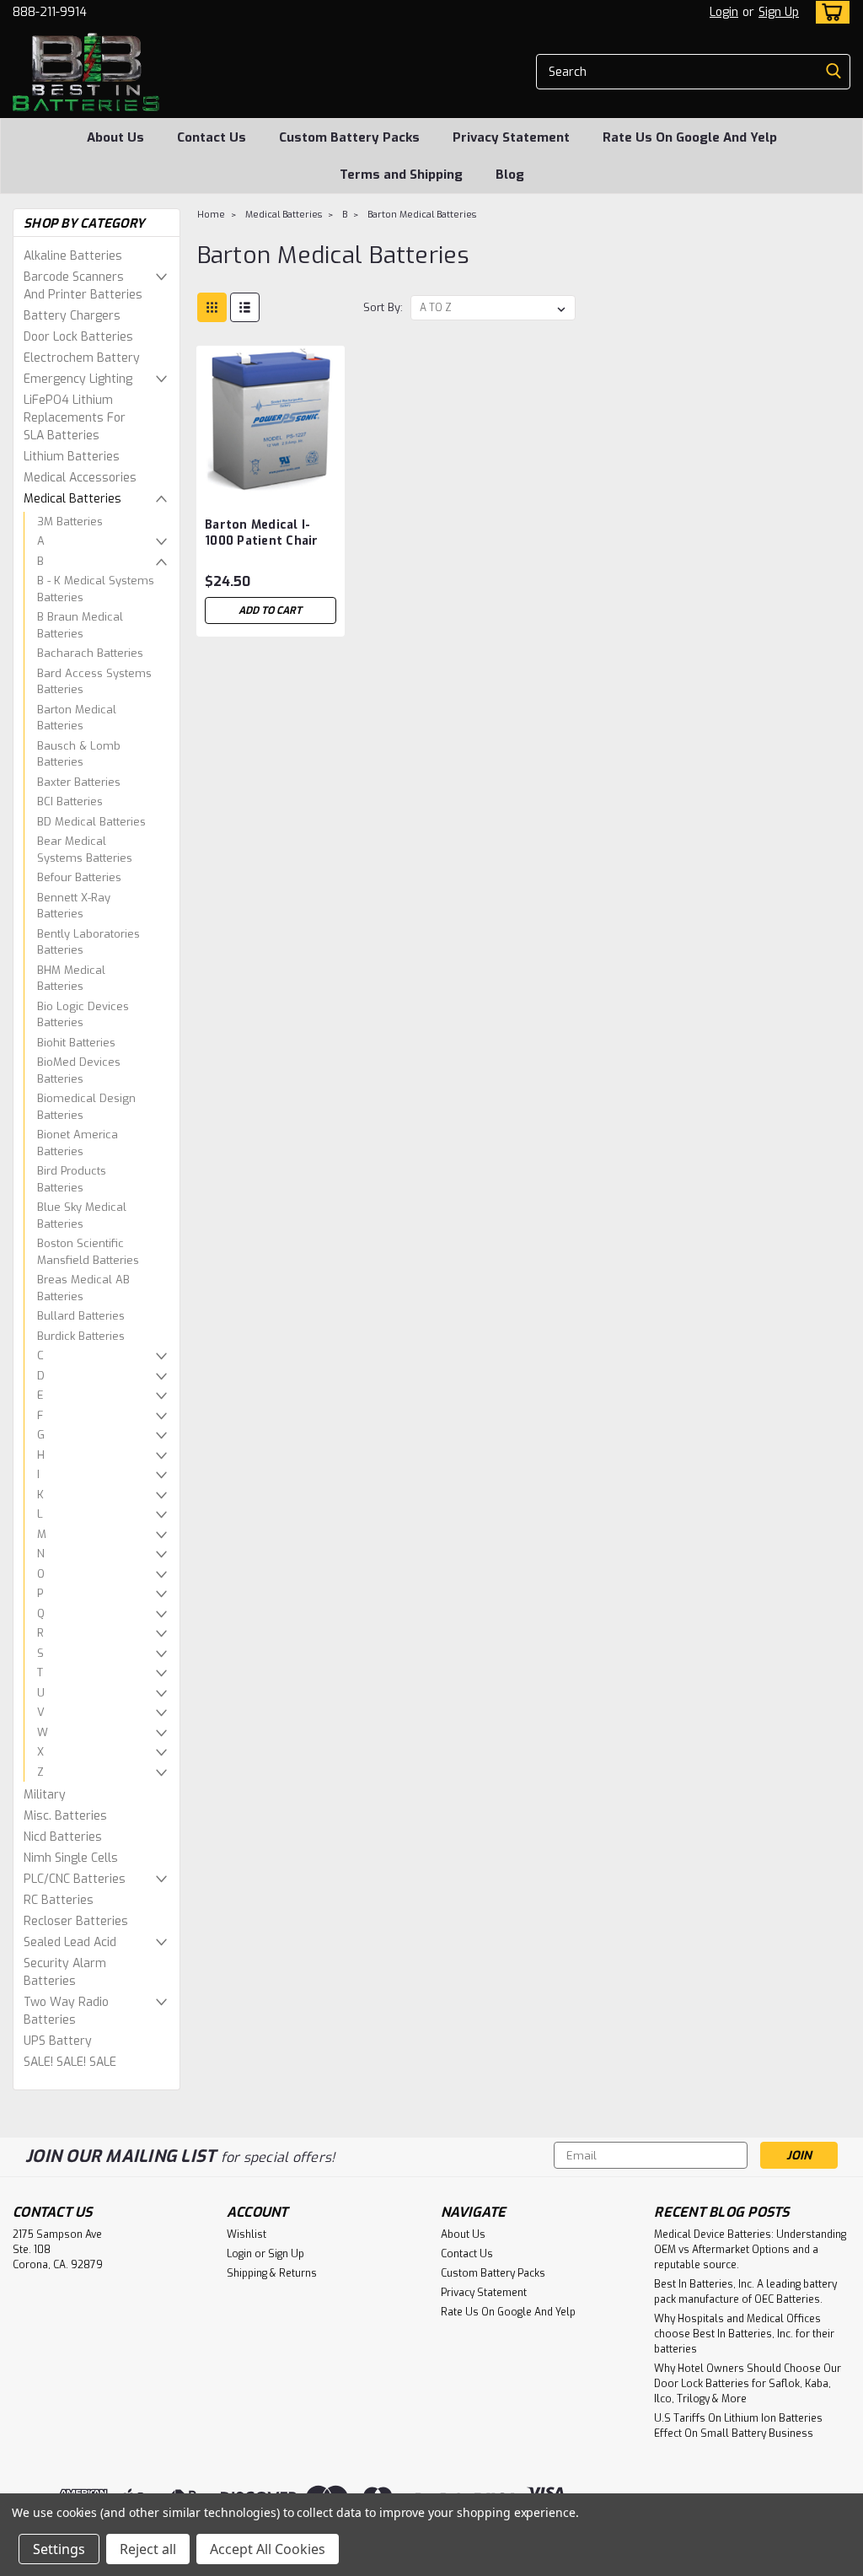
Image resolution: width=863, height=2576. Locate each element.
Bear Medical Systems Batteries (85, 850)
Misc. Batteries (65, 1816)
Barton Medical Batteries (77, 718)
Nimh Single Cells (71, 1858)
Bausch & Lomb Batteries (79, 754)
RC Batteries (59, 1900)
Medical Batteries (72, 499)
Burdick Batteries (81, 1336)
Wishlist (247, 2235)
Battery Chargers (72, 316)
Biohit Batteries (76, 1043)
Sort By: (383, 307)
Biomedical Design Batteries (86, 1107)
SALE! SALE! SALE (70, 2062)
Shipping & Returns (272, 2273)
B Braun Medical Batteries (80, 625)
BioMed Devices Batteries (79, 1070)
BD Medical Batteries (91, 822)
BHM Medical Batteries (71, 979)
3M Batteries (70, 522)
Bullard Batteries (81, 1316)
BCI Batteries (70, 801)
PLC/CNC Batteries (75, 1879)
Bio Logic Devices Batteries (83, 1015)
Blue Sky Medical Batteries (82, 1215)
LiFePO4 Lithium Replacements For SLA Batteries (75, 418)
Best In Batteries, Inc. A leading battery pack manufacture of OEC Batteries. (745, 2292)
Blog (510, 175)
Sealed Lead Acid (70, 1942)
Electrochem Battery (82, 358)
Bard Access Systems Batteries (94, 682)
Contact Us (212, 137)
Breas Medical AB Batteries (83, 1288)
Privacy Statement (511, 137)
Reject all (148, 2549)
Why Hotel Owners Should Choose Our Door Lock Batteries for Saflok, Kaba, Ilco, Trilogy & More (748, 2384)
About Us (115, 137)
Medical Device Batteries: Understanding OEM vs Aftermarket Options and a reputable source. (750, 2250)
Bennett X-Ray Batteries (74, 906)
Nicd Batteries (63, 1837)
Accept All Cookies (268, 2549)
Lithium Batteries (72, 457)
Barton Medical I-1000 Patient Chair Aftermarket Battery (270, 534)
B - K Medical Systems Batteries (96, 589)
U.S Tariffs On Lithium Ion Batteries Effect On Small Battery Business (738, 2426)
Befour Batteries (79, 877)
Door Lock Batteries (78, 337)
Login (724, 12)
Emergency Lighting (78, 379)
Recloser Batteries (76, 1921)
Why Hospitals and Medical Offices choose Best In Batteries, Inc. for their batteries (744, 2334)
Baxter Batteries (79, 782)
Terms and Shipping (401, 175)
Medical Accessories (80, 478)
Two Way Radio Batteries (66, 2011)
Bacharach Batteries (90, 653)
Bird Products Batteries (72, 1179)
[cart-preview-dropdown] (829, 12)
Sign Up (779, 12)
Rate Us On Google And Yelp (690, 137)
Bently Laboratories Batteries (88, 942)
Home (211, 215)
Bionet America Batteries (78, 1143)
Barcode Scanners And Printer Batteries (83, 286)
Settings (59, 2549)
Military (45, 1795)
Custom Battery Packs (349, 137)
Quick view (271, 480)
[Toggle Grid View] (212, 307)
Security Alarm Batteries (65, 1972)
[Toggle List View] (245, 307)
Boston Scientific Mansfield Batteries (88, 1252)
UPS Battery (58, 2041)
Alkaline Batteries (73, 256)
